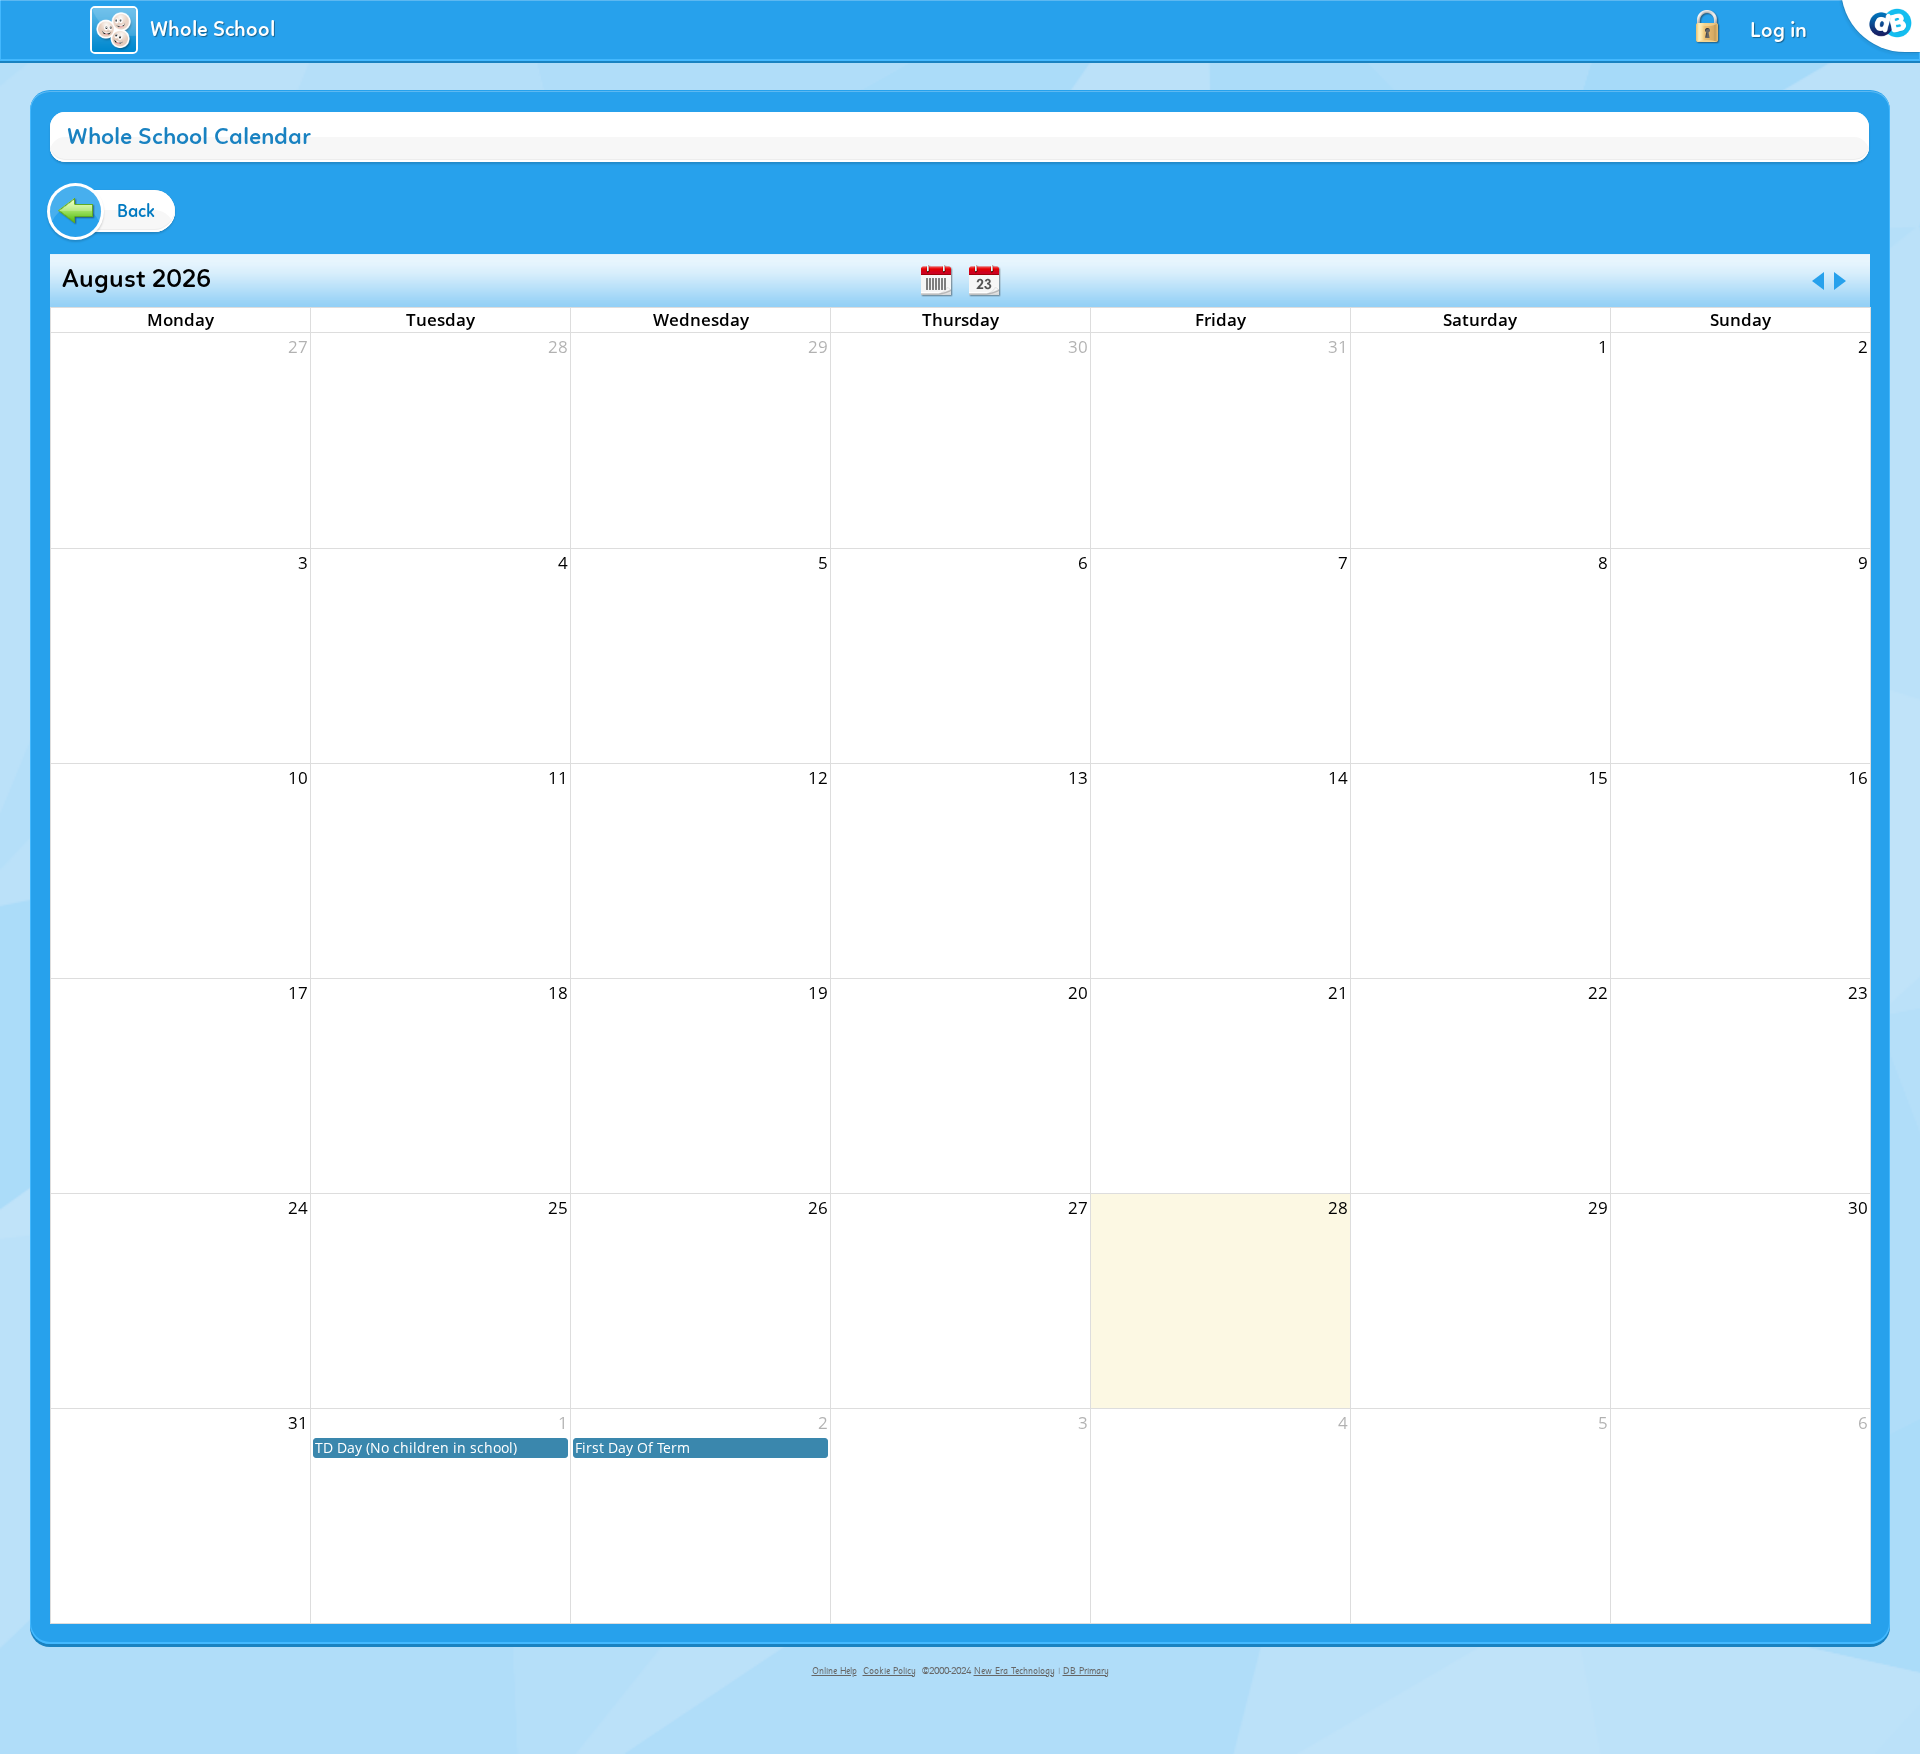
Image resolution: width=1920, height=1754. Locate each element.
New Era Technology (1014, 1671)
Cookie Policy (889, 1671)
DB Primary (1086, 1671)
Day (984, 281)
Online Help (834, 1671)
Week (936, 281)
